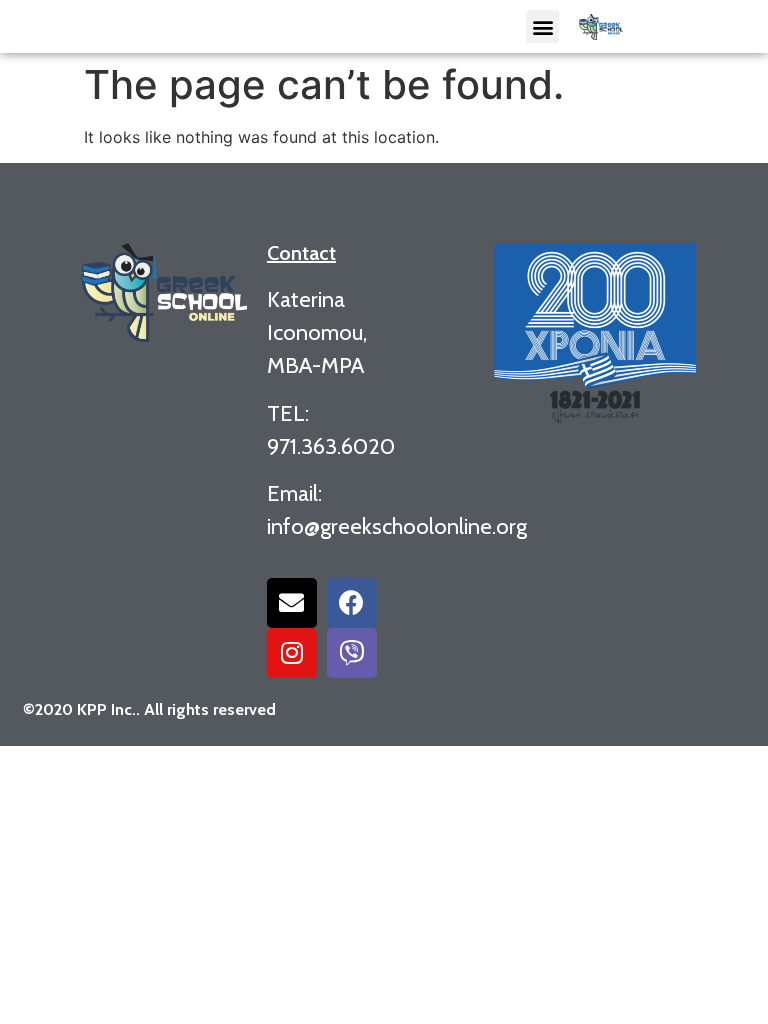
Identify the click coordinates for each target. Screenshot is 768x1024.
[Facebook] (352, 603)
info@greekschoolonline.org (397, 526)
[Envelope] (292, 603)
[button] (542, 26)
